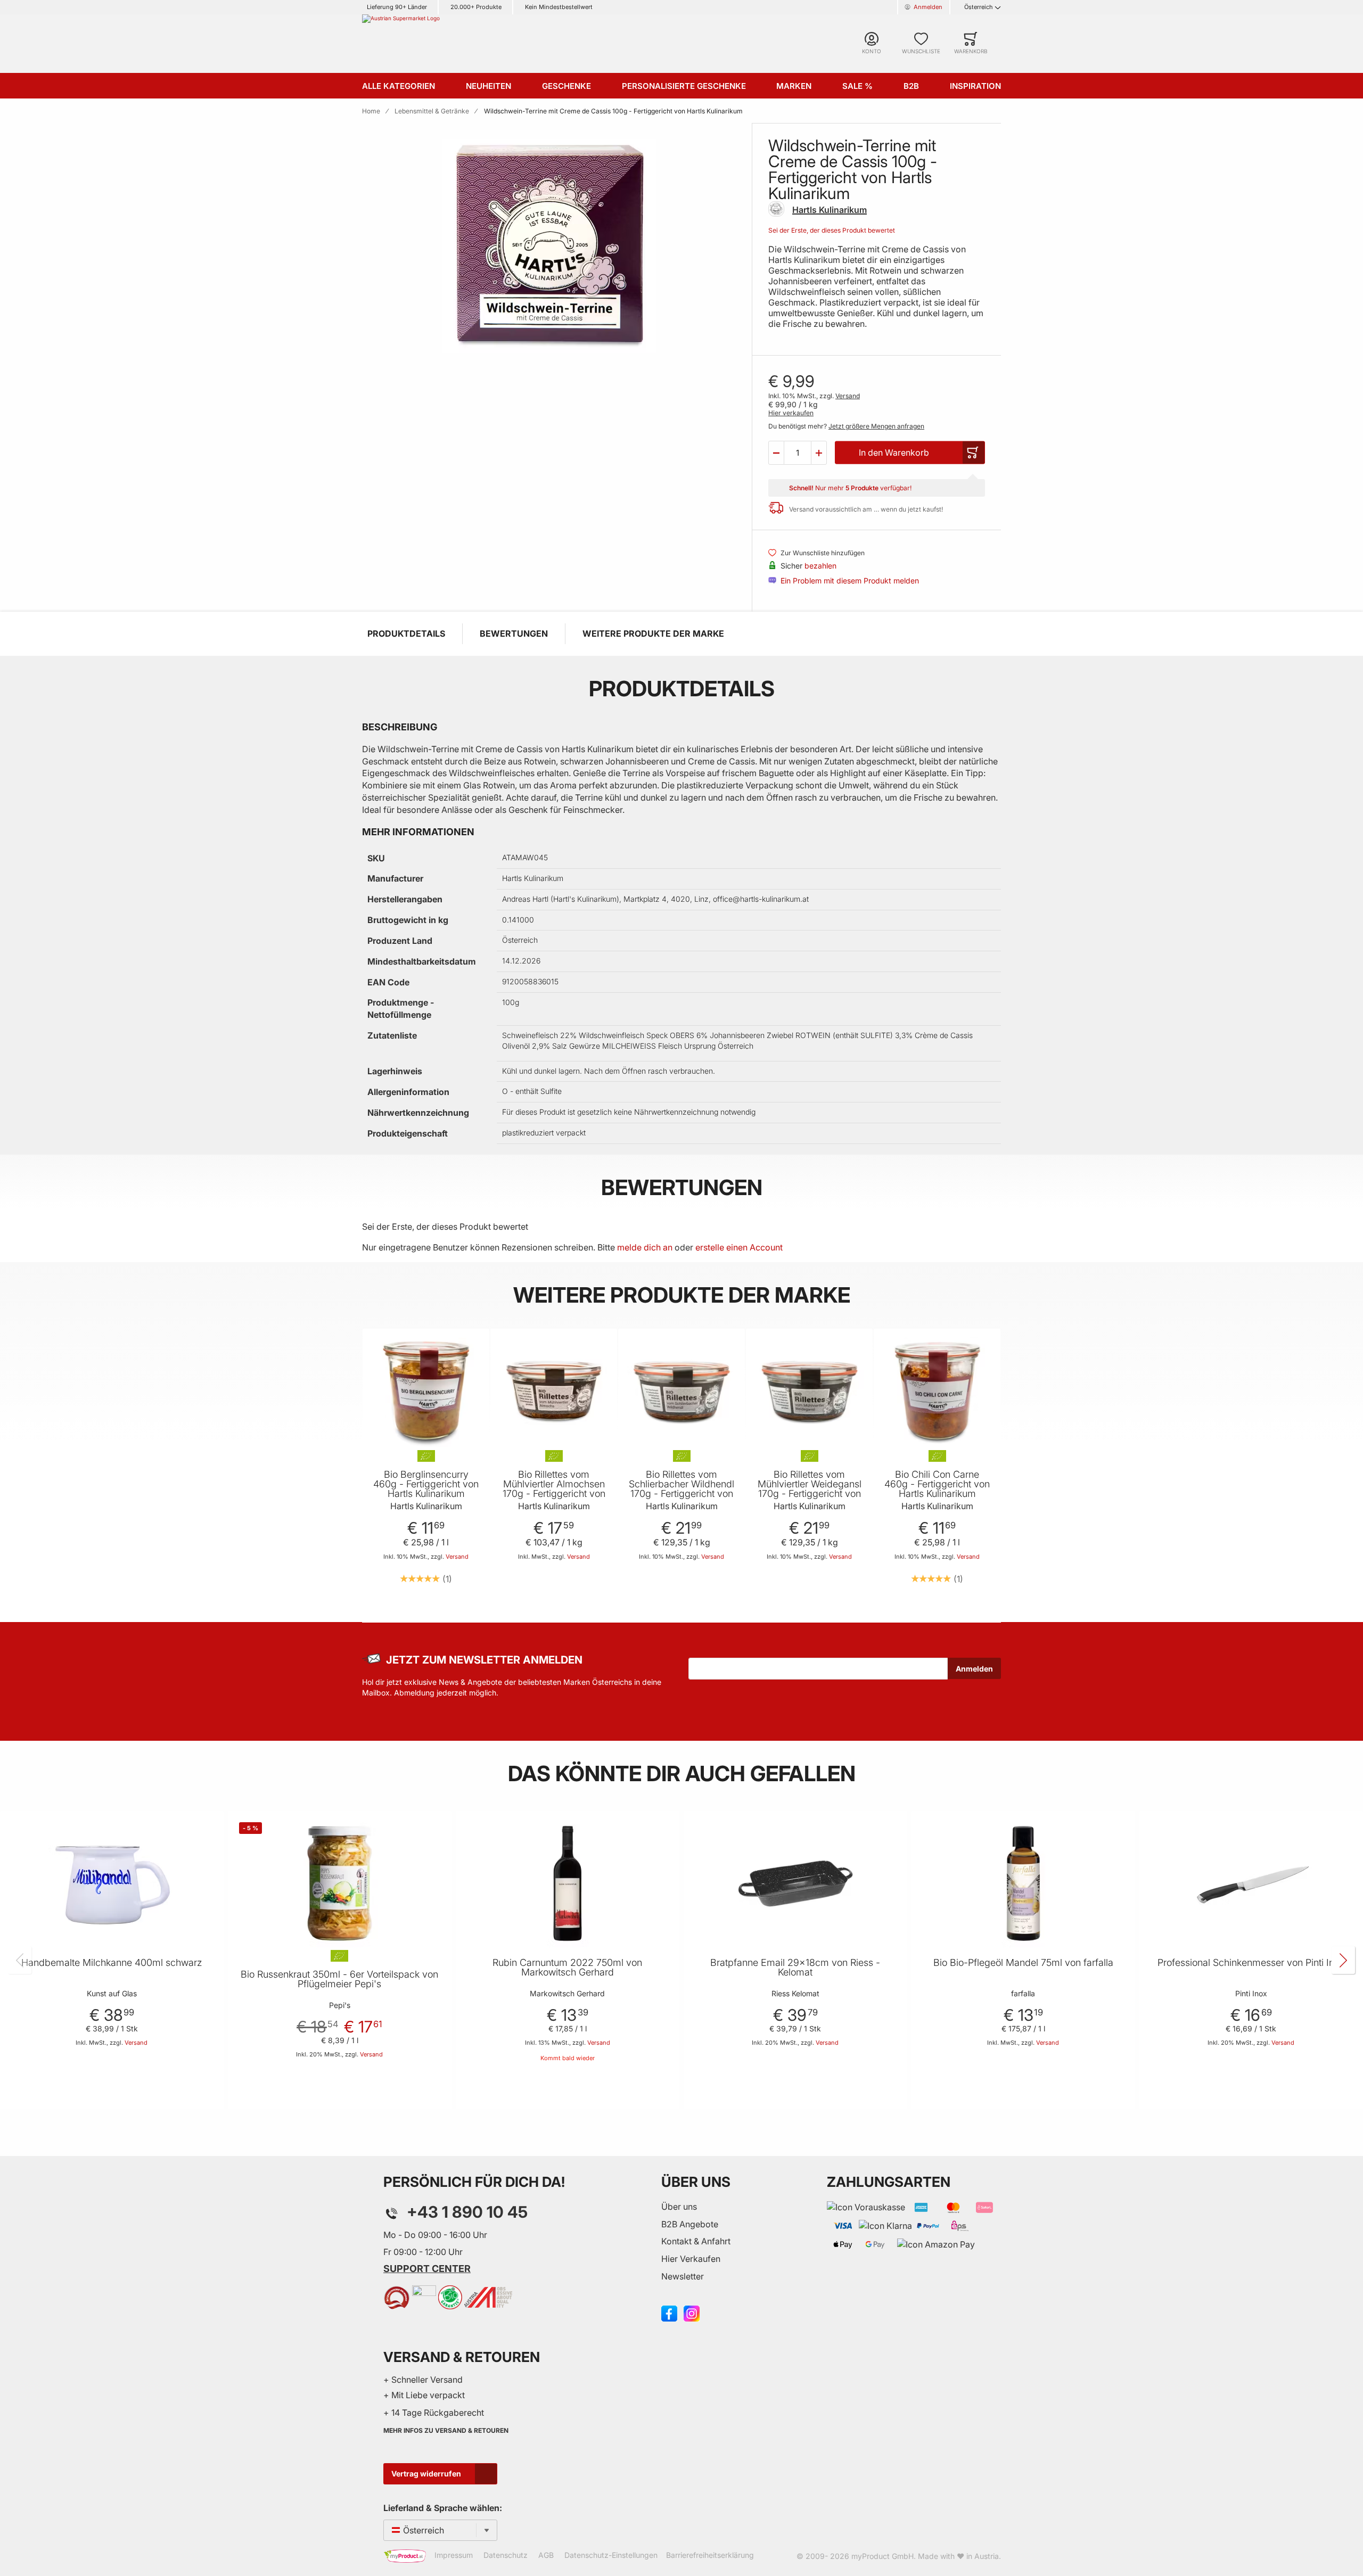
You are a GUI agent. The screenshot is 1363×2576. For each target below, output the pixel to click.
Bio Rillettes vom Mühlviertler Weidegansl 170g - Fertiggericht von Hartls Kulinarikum (810, 1489)
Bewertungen (514, 633)
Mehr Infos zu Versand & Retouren (446, 2430)
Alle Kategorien (399, 86)
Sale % (857, 86)
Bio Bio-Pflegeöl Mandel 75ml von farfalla (1023, 1963)
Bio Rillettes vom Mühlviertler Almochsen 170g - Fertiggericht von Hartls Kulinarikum (554, 1489)
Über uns (679, 2207)
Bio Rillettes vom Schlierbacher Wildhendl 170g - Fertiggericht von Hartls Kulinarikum (681, 1489)
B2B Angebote (690, 2224)
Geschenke (566, 86)
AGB (546, 2555)
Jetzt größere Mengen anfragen (876, 426)
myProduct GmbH (882, 2556)
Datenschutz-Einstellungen (611, 2555)
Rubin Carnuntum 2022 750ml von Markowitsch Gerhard (567, 1968)
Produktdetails (406, 633)
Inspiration (975, 86)
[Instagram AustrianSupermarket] (692, 2312)
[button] (776, 452)
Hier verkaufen (791, 413)
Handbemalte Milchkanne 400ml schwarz (112, 1963)
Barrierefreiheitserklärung (710, 2555)
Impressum (454, 2555)
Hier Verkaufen (691, 2259)
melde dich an (645, 1247)
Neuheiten (488, 86)
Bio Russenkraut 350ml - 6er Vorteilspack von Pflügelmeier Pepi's (339, 1979)
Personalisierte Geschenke (684, 86)
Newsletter (683, 2276)
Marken (794, 86)
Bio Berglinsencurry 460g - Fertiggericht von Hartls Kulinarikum (426, 1484)
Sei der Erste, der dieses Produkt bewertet (832, 230)
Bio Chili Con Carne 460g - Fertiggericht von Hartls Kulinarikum (937, 1484)
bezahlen (820, 566)
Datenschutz (506, 2555)
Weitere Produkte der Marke (653, 633)
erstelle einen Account (739, 1247)
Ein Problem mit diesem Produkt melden (850, 581)
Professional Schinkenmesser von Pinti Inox (1251, 1963)
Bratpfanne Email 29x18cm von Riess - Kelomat (795, 1968)
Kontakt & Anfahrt (696, 2241)
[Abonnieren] (974, 1668)
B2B (911, 86)
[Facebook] (669, 2312)
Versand (848, 396)
